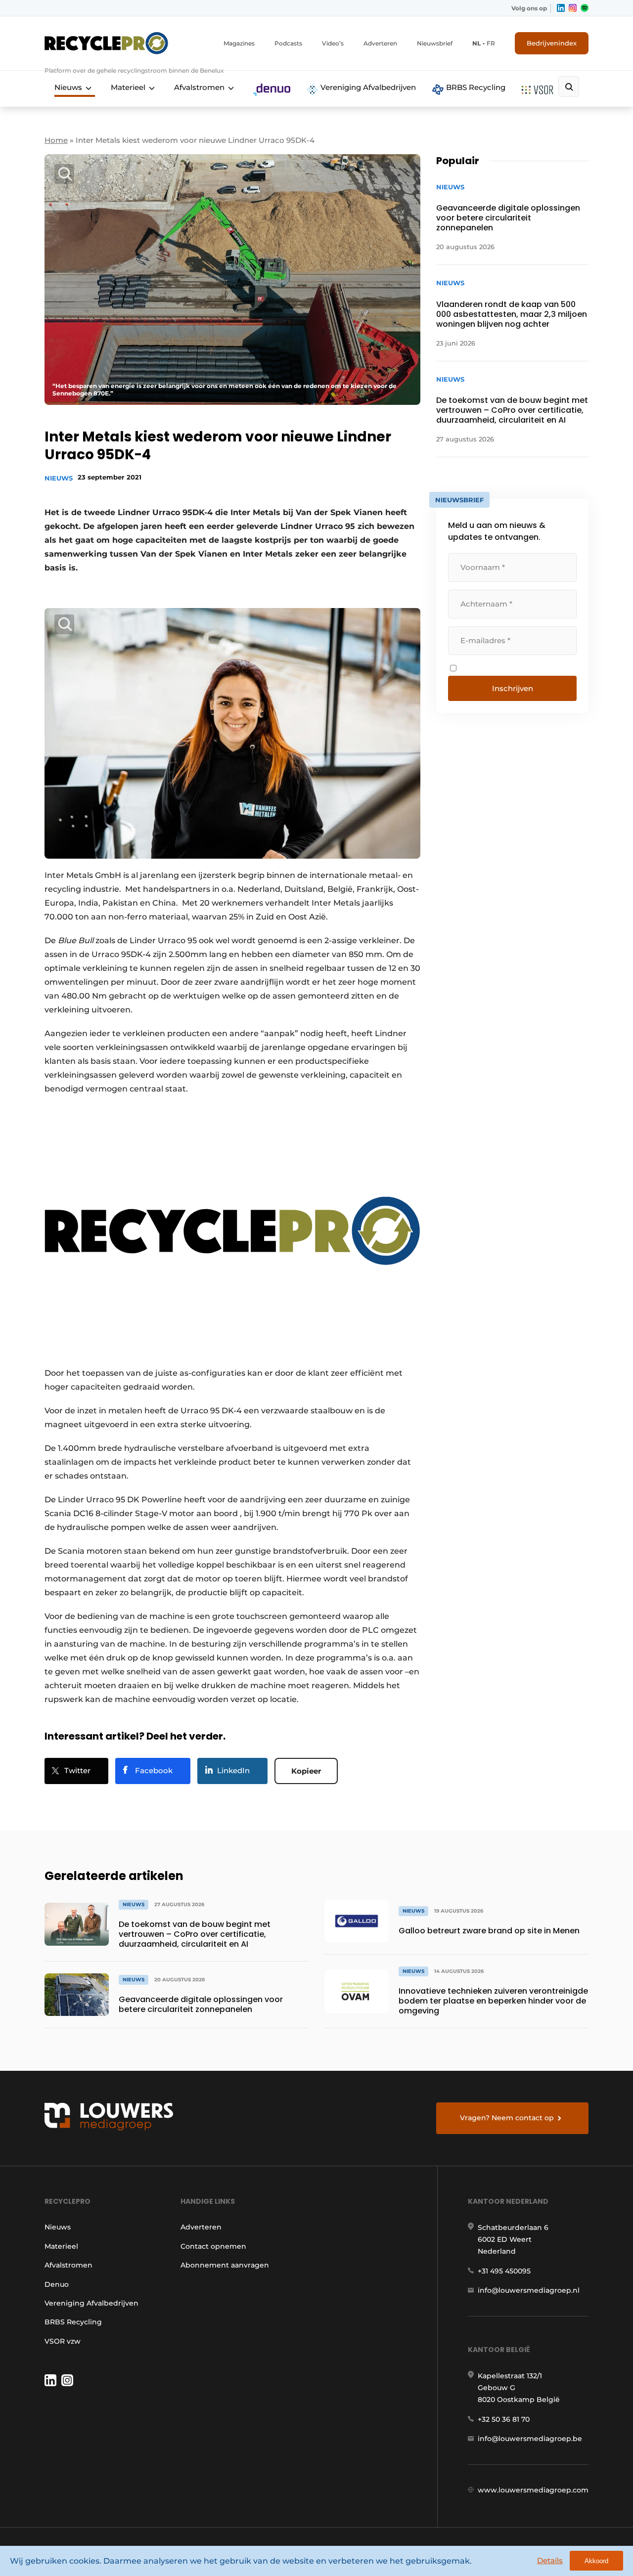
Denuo (57, 2284)
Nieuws (68, 87)
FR (491, 43)
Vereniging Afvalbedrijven (367, 87)
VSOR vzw (63, 2341)
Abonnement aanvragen (225, 2265)
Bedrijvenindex (552, 43)
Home (56, 140)
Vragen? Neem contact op (507, 2118)
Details (550, 2560)
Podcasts (288, 43)
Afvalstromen (199, 87)
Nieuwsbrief (435, 43)
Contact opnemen (213, 2246)
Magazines (239, 43)
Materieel (128, 87)
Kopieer (306, 1771)
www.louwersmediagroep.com (533, 2490)
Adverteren (380, 43)
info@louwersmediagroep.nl (529, 2290)
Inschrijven (513, 688)
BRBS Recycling (475, 87)
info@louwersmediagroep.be (530, 2439)
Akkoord (596, 2561)
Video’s (333, 43)
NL (476, 43)
